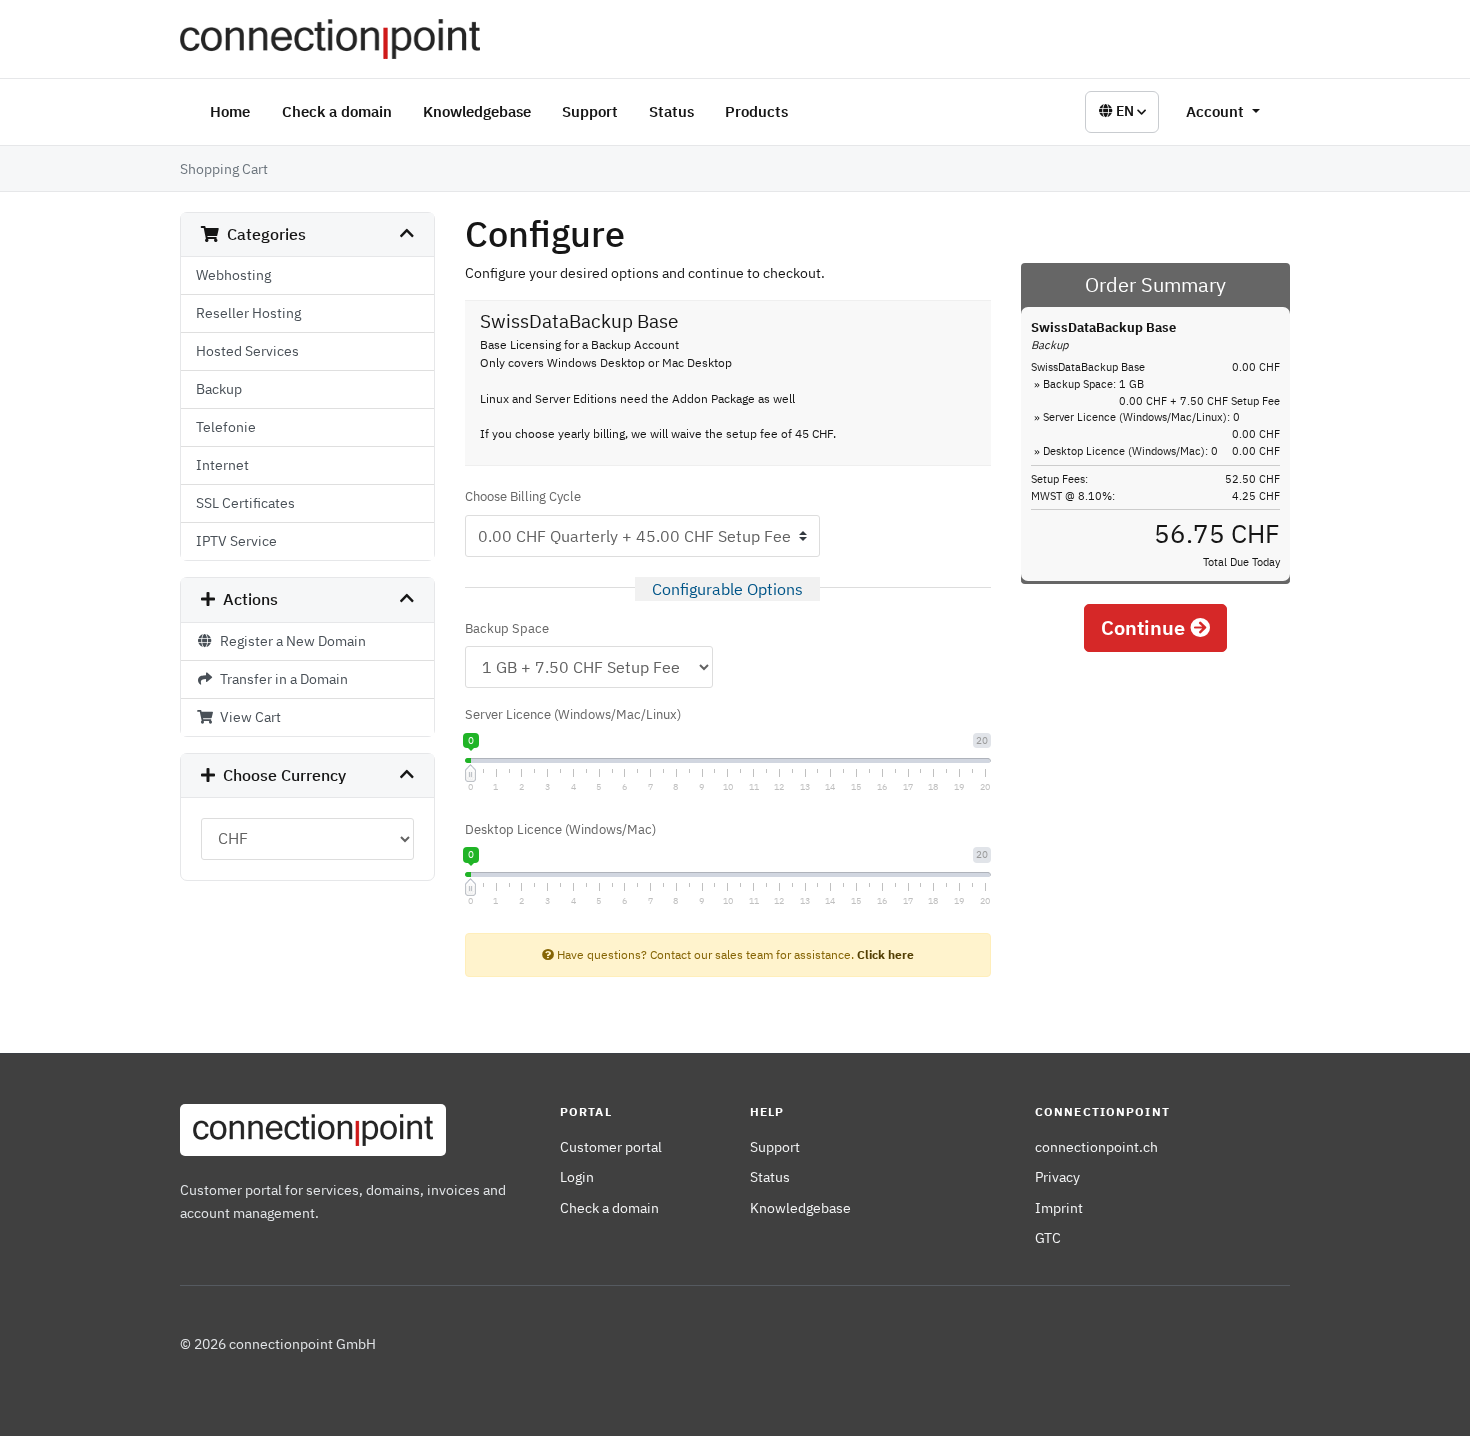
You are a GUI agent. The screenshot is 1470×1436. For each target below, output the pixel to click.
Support (590, 111)
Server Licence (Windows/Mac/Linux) (573, 714)
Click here (885, 954)
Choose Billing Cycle (523, 496)
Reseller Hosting (248, 313)
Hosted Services (247, 351)
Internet (222, 465)
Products (756, 111)
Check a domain (337, 111)
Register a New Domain (290, 641)
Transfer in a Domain (281, 679)
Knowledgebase (477, 111)
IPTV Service (236, 541)
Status (671, 111)
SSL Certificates (245, 503)
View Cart (247, 717)
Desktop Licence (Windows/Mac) (560, 829)
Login (577, 1176)
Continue (1145, 627)
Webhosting (233, 275)
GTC (1048, 1237)
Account (1217, 111)
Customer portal (611, 1146)
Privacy (1057, 1176)
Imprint (1059, 1207)
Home (230, 111)
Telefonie (226, 427)
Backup (219, 389)
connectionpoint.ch (1096, 1146)
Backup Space (507, 628)
